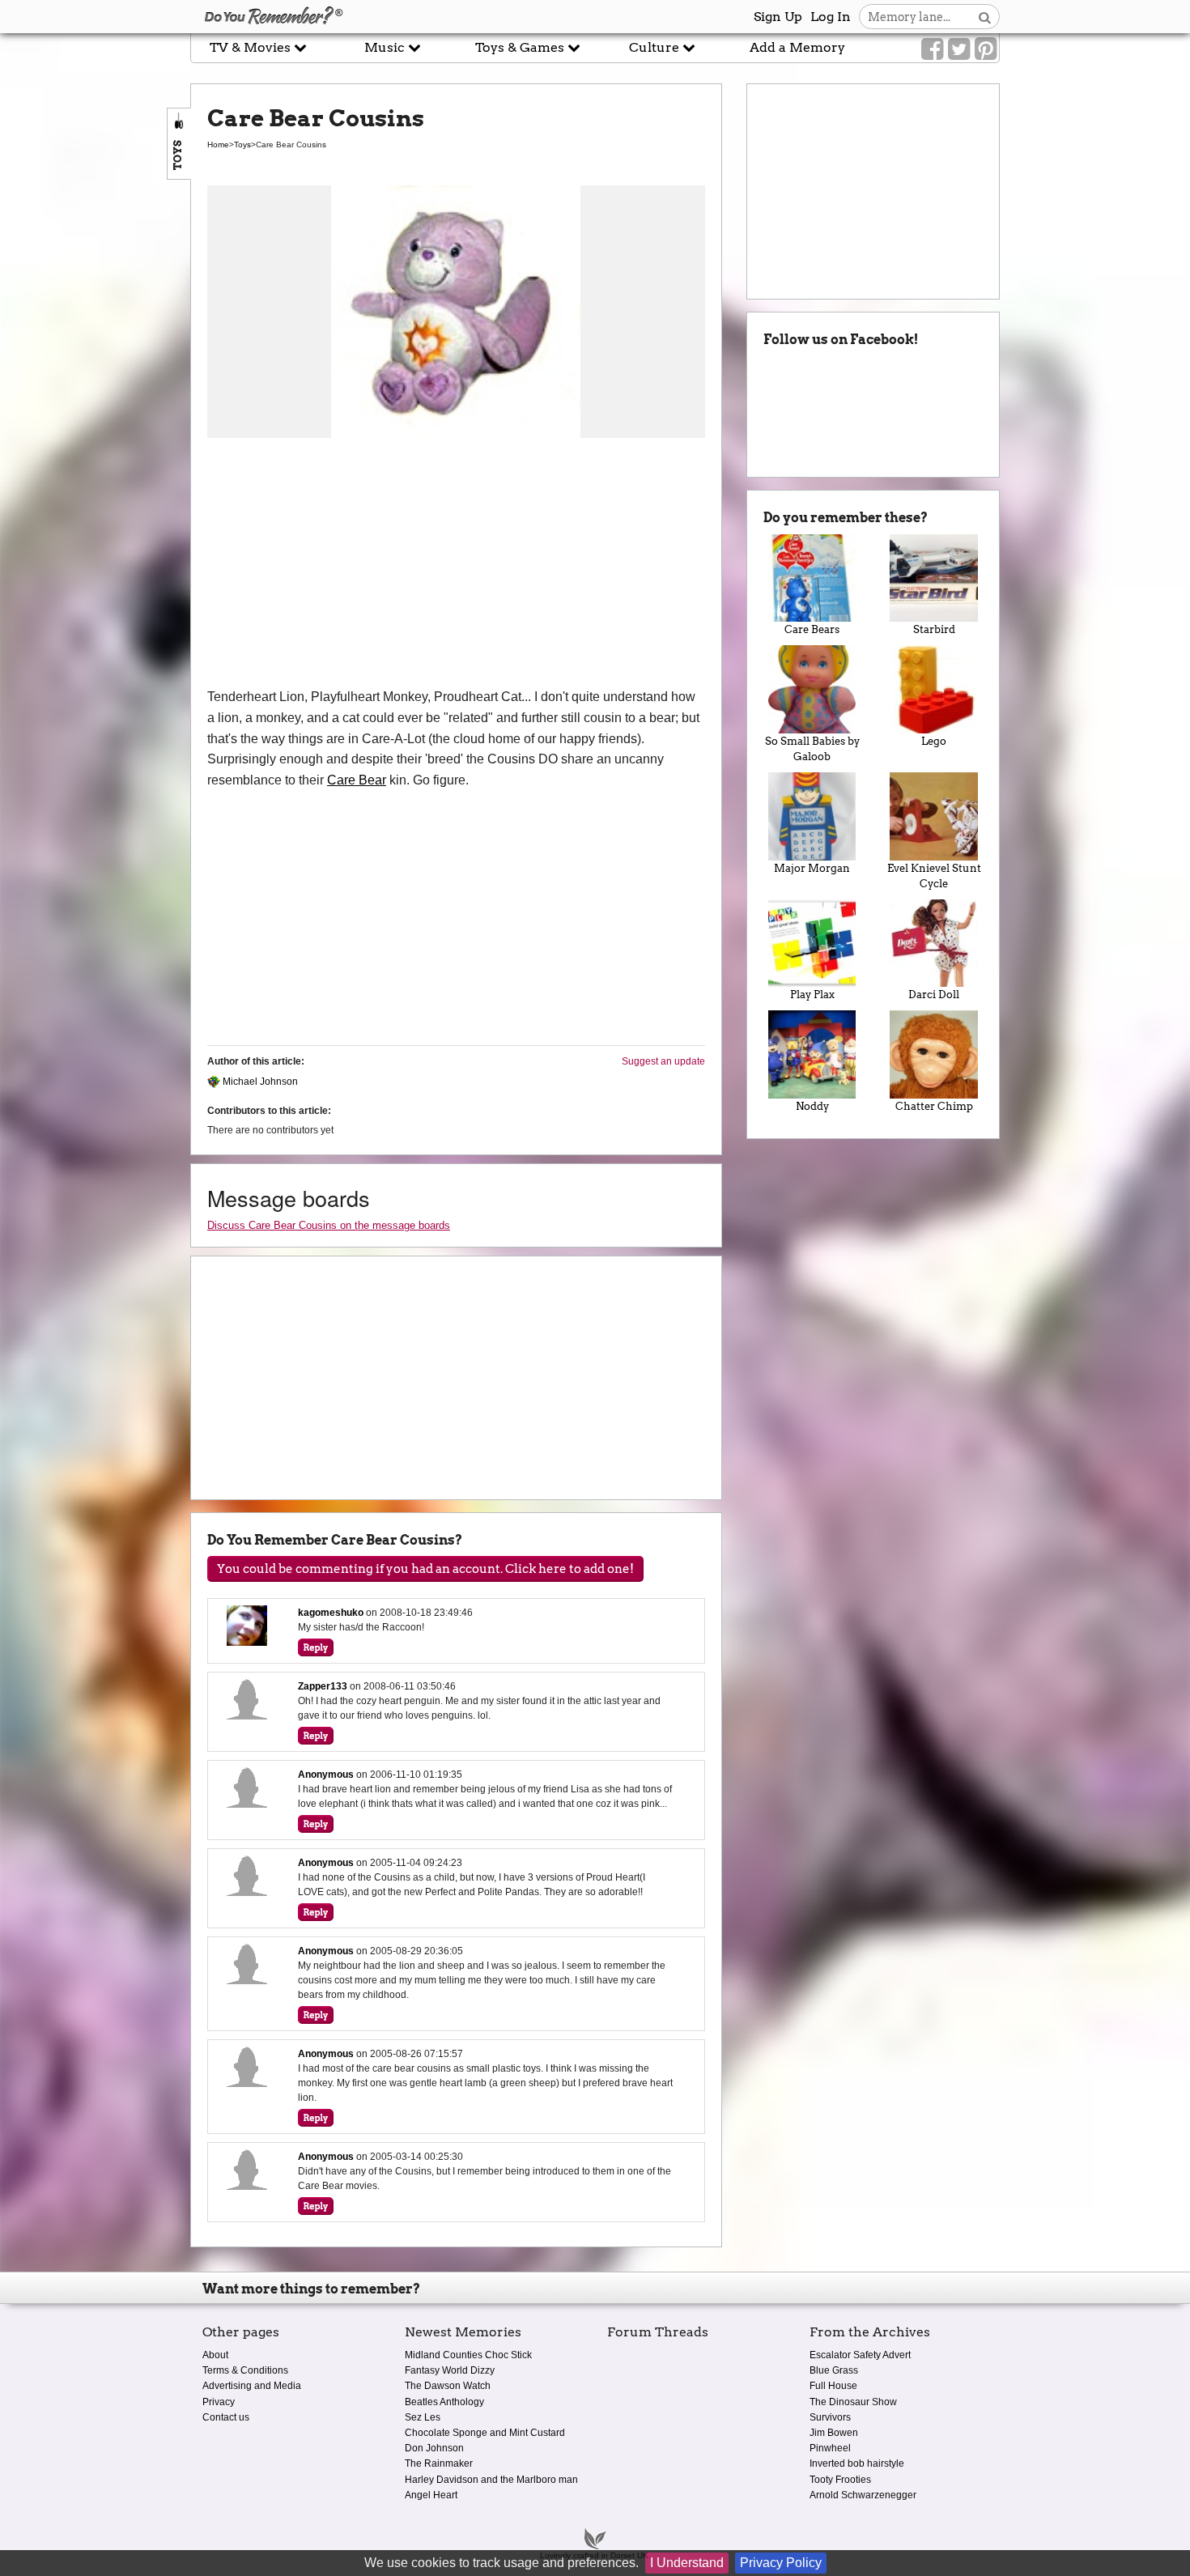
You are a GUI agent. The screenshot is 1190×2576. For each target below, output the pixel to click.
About (215, 2355)
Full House (833, 2386)
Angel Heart (431, 2495)
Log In (831, 17)
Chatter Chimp (934, 1106)
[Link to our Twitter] (959, 49)
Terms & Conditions (245, 2370)
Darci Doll (934, 995)
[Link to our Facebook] (932, 49)
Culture (656, 47)
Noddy (812, 1106)
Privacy (219, 2402)
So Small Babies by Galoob (812, 749)
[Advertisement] (456, 565)
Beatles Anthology (444, 2402)
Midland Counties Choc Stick (468, 2355)
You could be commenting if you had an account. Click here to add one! (425, 1569)
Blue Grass (834, 2370)
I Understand (687, 2563)
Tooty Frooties (840, 2480)
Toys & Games (521, 47)
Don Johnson (434, 2448)
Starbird (934, 629)
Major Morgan (812, 868)
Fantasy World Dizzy (450, 2370)
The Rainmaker (439, 2463)
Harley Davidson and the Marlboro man (491, 2480)
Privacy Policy (781, 2563)
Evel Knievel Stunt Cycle (934, 876)
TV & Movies (252, 47)
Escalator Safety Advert (860, 2355)
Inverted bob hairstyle (857, 2463)
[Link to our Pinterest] (986, 49)
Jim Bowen (834, 2433)
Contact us (226, 2417)
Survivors (830, 2417)
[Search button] (985, 17)
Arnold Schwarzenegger (863, 2495)
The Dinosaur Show (853, 2402)
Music (386, 47)
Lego (934, 741)
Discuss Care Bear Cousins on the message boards (329, 1225)
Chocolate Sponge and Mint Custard (485, 2433)
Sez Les (423, 2417)
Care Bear (357, 780)
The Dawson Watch (448, 2386)
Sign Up (778, 17)
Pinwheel (830, 2448)
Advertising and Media (252, 2386)
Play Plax (812, 995)
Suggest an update (663, 1061)
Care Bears (812, 629)
